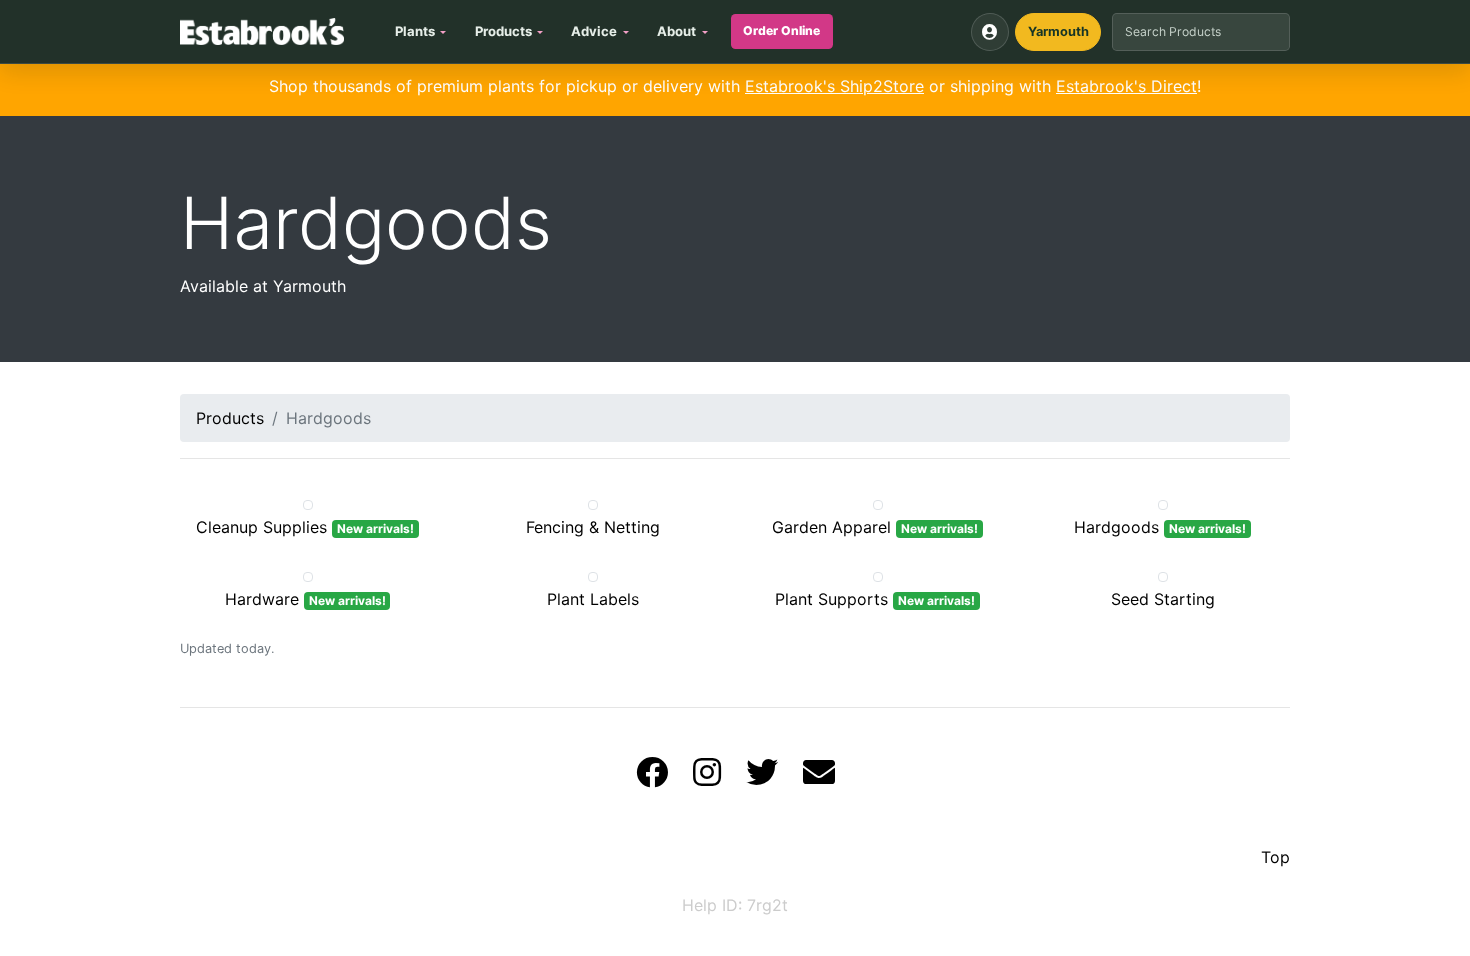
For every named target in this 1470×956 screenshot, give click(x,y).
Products (230, 418)
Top (1275, 857)
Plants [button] (415, 31)
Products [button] (503, 31)
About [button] (676, 31)
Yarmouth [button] (1058, 31)
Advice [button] (594, 31)
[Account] (990, 32)
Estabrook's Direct (1126, 86)
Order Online (781, 30)
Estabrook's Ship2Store (834, 86)
